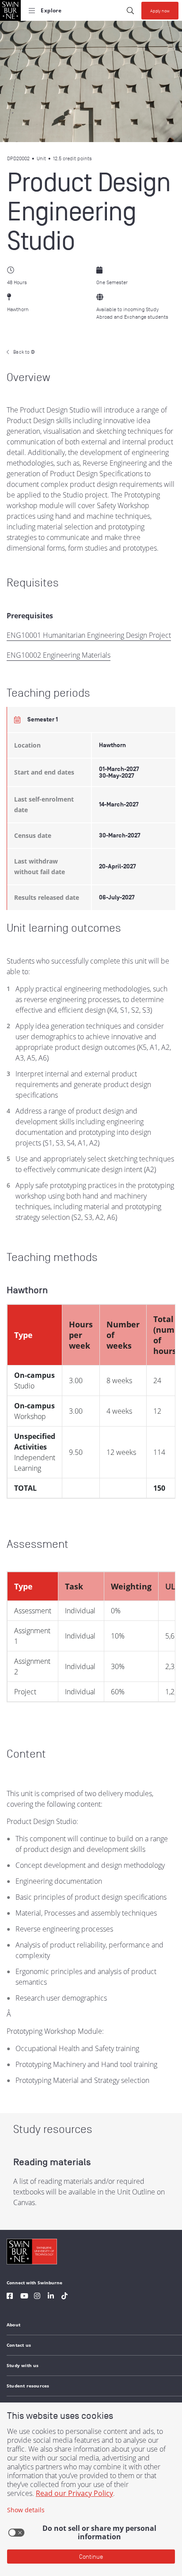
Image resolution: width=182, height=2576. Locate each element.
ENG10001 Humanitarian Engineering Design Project (89, 635)
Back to (24, 352)
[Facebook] (10, 2297)
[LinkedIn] (51, 2297)
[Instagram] (37, 2297)
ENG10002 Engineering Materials (59, 655)
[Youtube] (24, 2297)
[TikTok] (64, 2297)
